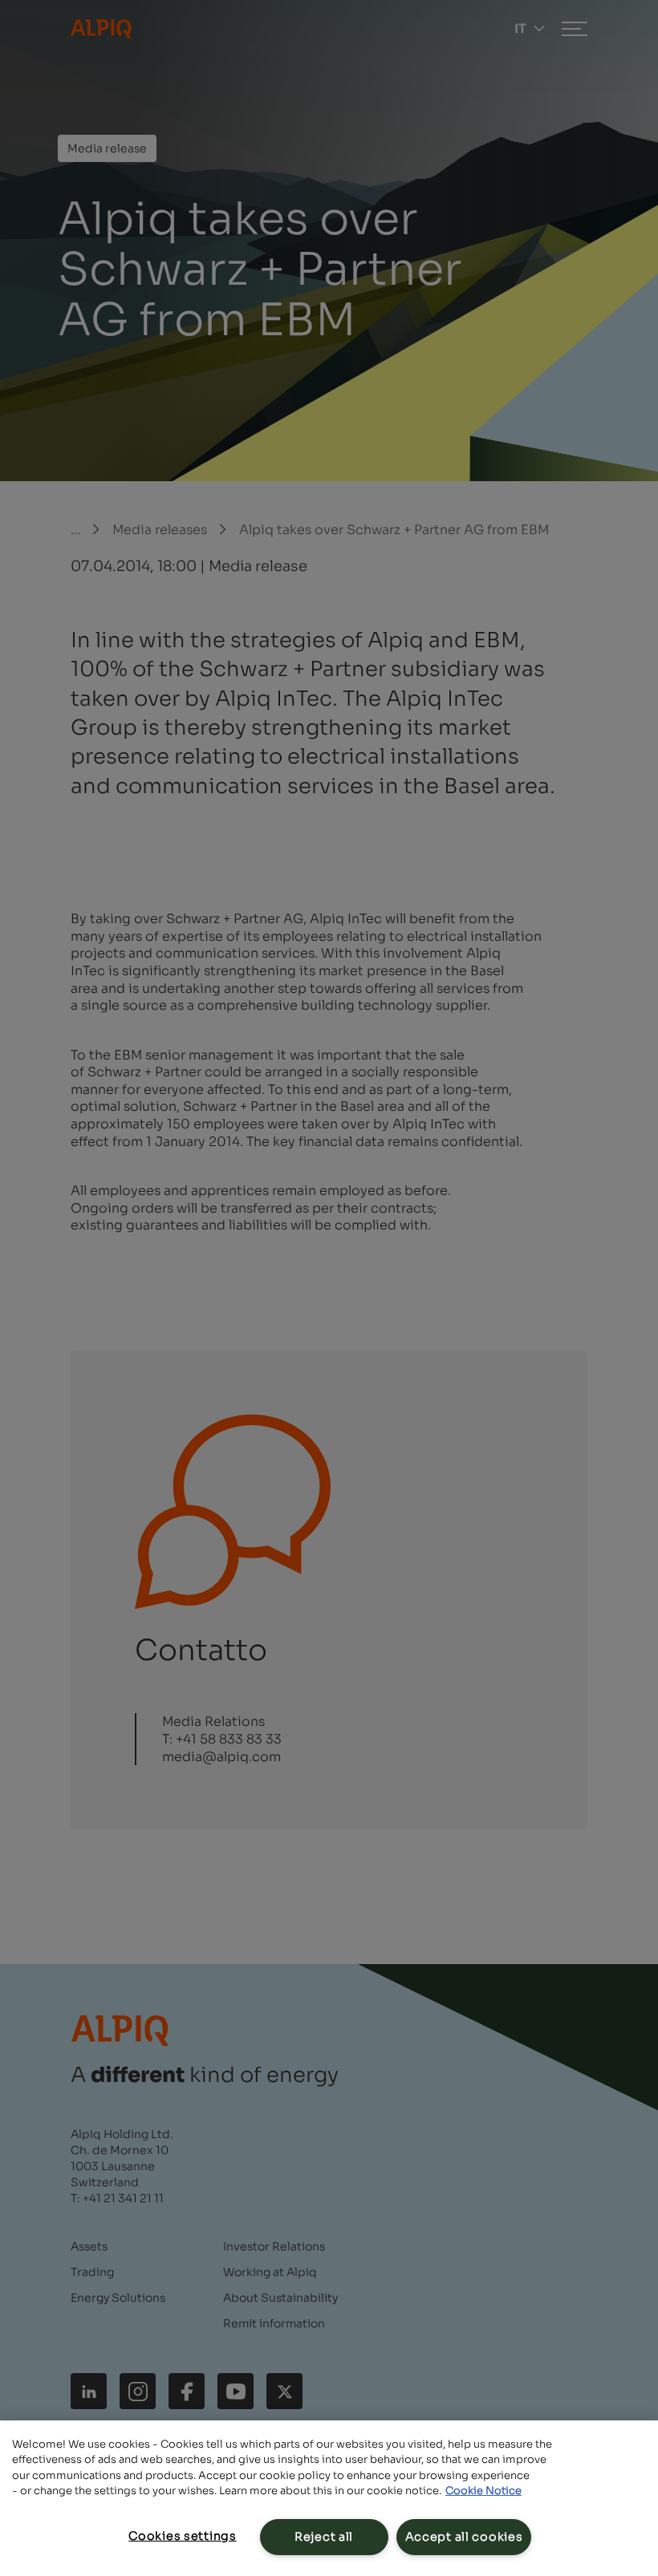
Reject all (324, 2537)
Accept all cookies (464, 2537)
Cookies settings (183, 2536)
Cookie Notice (483, 2491)
